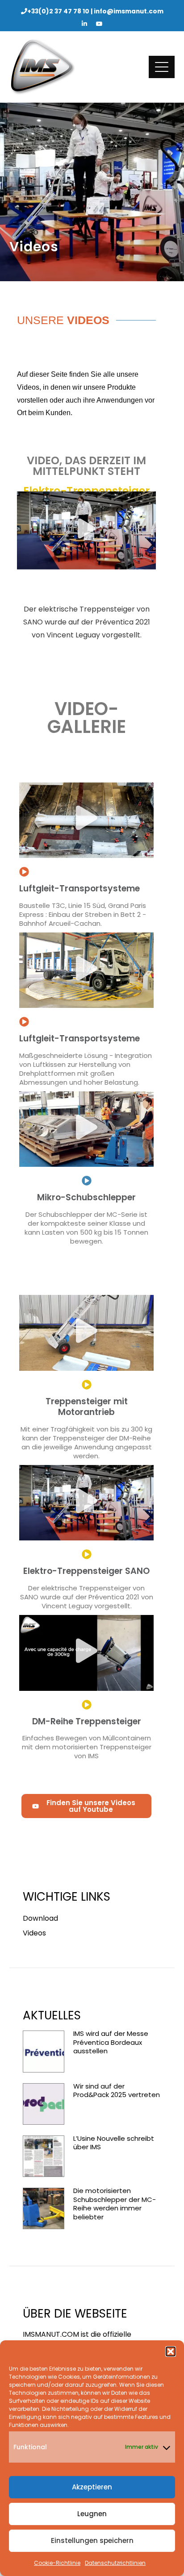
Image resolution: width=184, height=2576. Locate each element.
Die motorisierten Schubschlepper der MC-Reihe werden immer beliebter (115, 2204)
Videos (34, 1933)
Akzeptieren (92, 2487)
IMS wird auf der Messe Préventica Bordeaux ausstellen (111, 2042)
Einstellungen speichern (92, 2541)
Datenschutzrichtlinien (115, 2563)
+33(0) (58, 11)
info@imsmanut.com (129, 11)
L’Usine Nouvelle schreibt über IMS (114, 2143)
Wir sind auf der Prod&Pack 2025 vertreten (117, 2091)
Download (40, 1918)
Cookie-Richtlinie (57, 2563)
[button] (171, 2351)
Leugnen (92, 2514)
